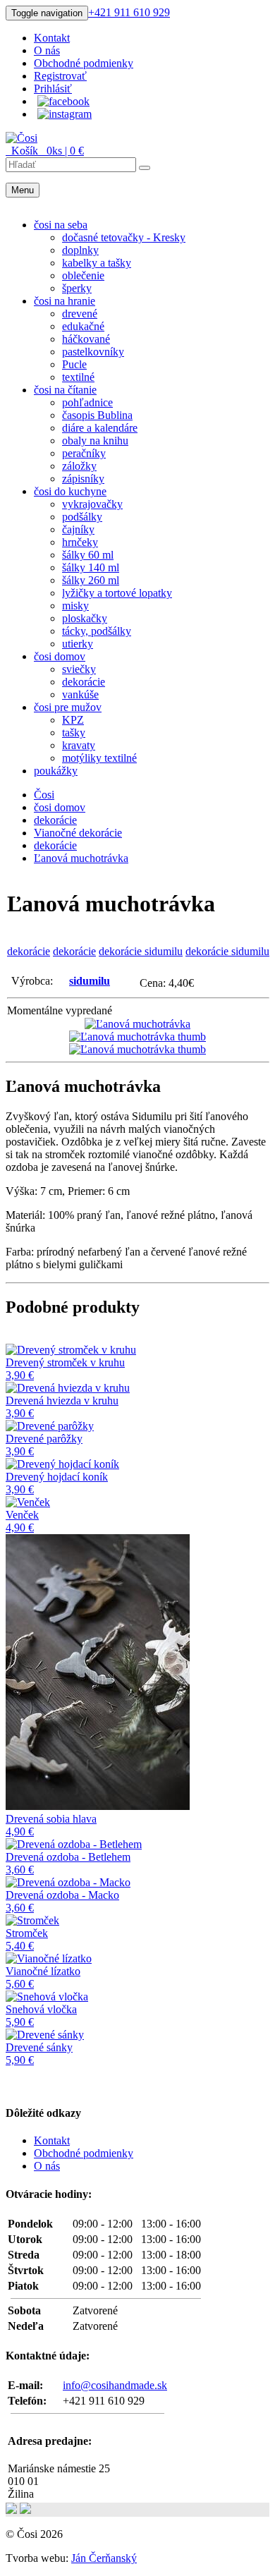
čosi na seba (61, 225)
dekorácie (84, 682)
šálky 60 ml (88, 555)
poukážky (56, 771)
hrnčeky (80, 542)
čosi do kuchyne (70, 491)
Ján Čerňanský (104, 2558)
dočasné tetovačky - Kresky (124, 237)
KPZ (73, 720)
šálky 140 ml (91, 567)
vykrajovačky (92, 504)
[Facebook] (63, 101)
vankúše (80, 694)
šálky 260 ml (91, 580)
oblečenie (83, 275)
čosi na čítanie (65, 390)
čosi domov (60, 656)
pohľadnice (87, 402)
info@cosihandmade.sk (115, 2385)
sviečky (79, 669)
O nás (47, 50)
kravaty (79, 745)
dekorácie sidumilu (141, 951)
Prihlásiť (53, 89)
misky (75, 606)
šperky (77, 288)
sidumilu (90, 981)
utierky (78, 644)
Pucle (74, 364)
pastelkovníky (93, 352)
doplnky (80, 250)
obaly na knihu (95, 441)
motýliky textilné (99, 758)
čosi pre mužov (68, 707)
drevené (80, 314)
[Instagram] (65, 114)
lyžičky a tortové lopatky (117, 593)
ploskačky (85, 618)
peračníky (84, 453)
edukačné (83, 326)
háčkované (86, 339)
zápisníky (83, 479)
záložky (79, 466)
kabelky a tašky (97, 263)
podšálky (82, 517)
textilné (78, 377)
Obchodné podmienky (84, 63)
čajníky (78, 529)
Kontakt (52, 38)
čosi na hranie (65, 301)
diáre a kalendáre (100, 428)
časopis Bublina (97, 415)
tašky (74, 733)
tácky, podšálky (97, 631)
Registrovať (60, 76)
